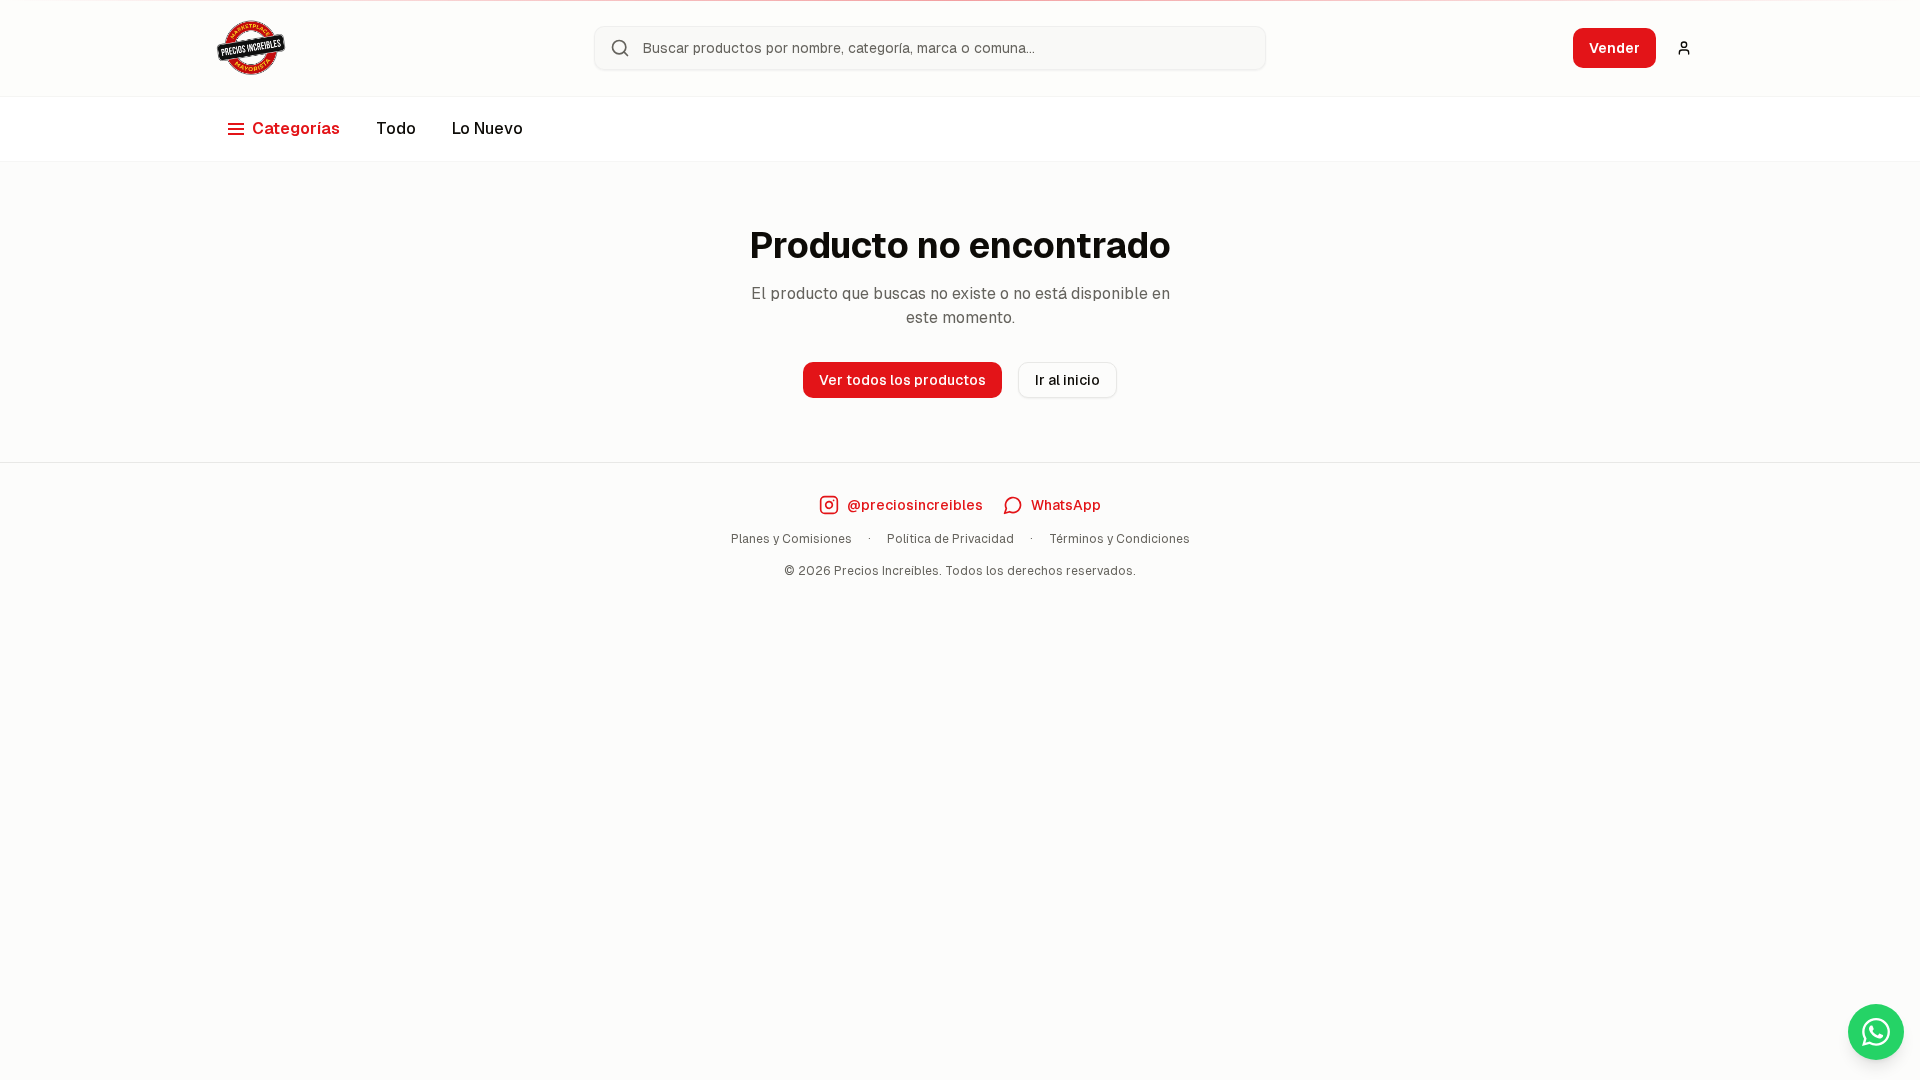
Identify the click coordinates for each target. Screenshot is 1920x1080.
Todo (396, 128)
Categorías (296, 128)
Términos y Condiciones (1119, 539)
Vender (1614, 48)
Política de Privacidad (950, 539)
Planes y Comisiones (791, 539)
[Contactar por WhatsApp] (1876, 1032)
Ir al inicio (1067, 380)
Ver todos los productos (902, 380)
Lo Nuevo (487, 128)
